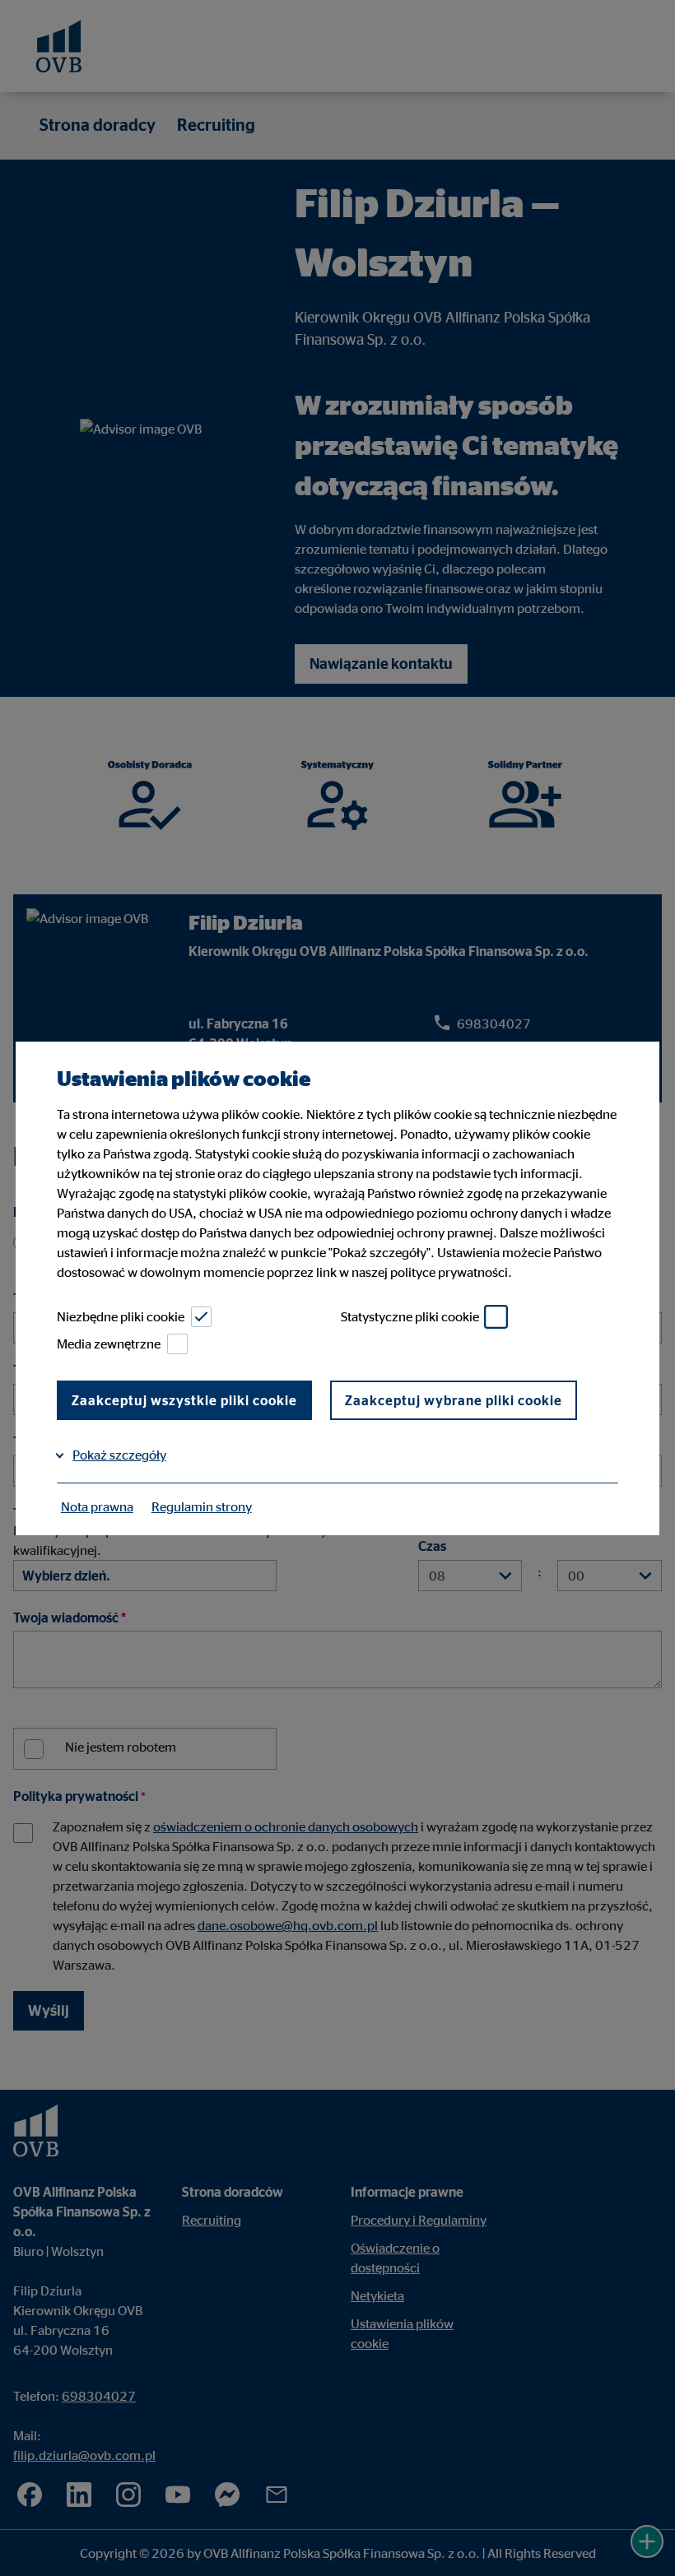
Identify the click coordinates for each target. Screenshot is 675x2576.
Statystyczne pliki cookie (410, 1316)
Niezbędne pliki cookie (121, 1316)
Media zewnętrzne (109, 1344)
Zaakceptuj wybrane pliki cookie (454, 1400)
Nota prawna (97, 1506)
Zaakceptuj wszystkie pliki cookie (184, 1400)
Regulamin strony (202, 1506)
